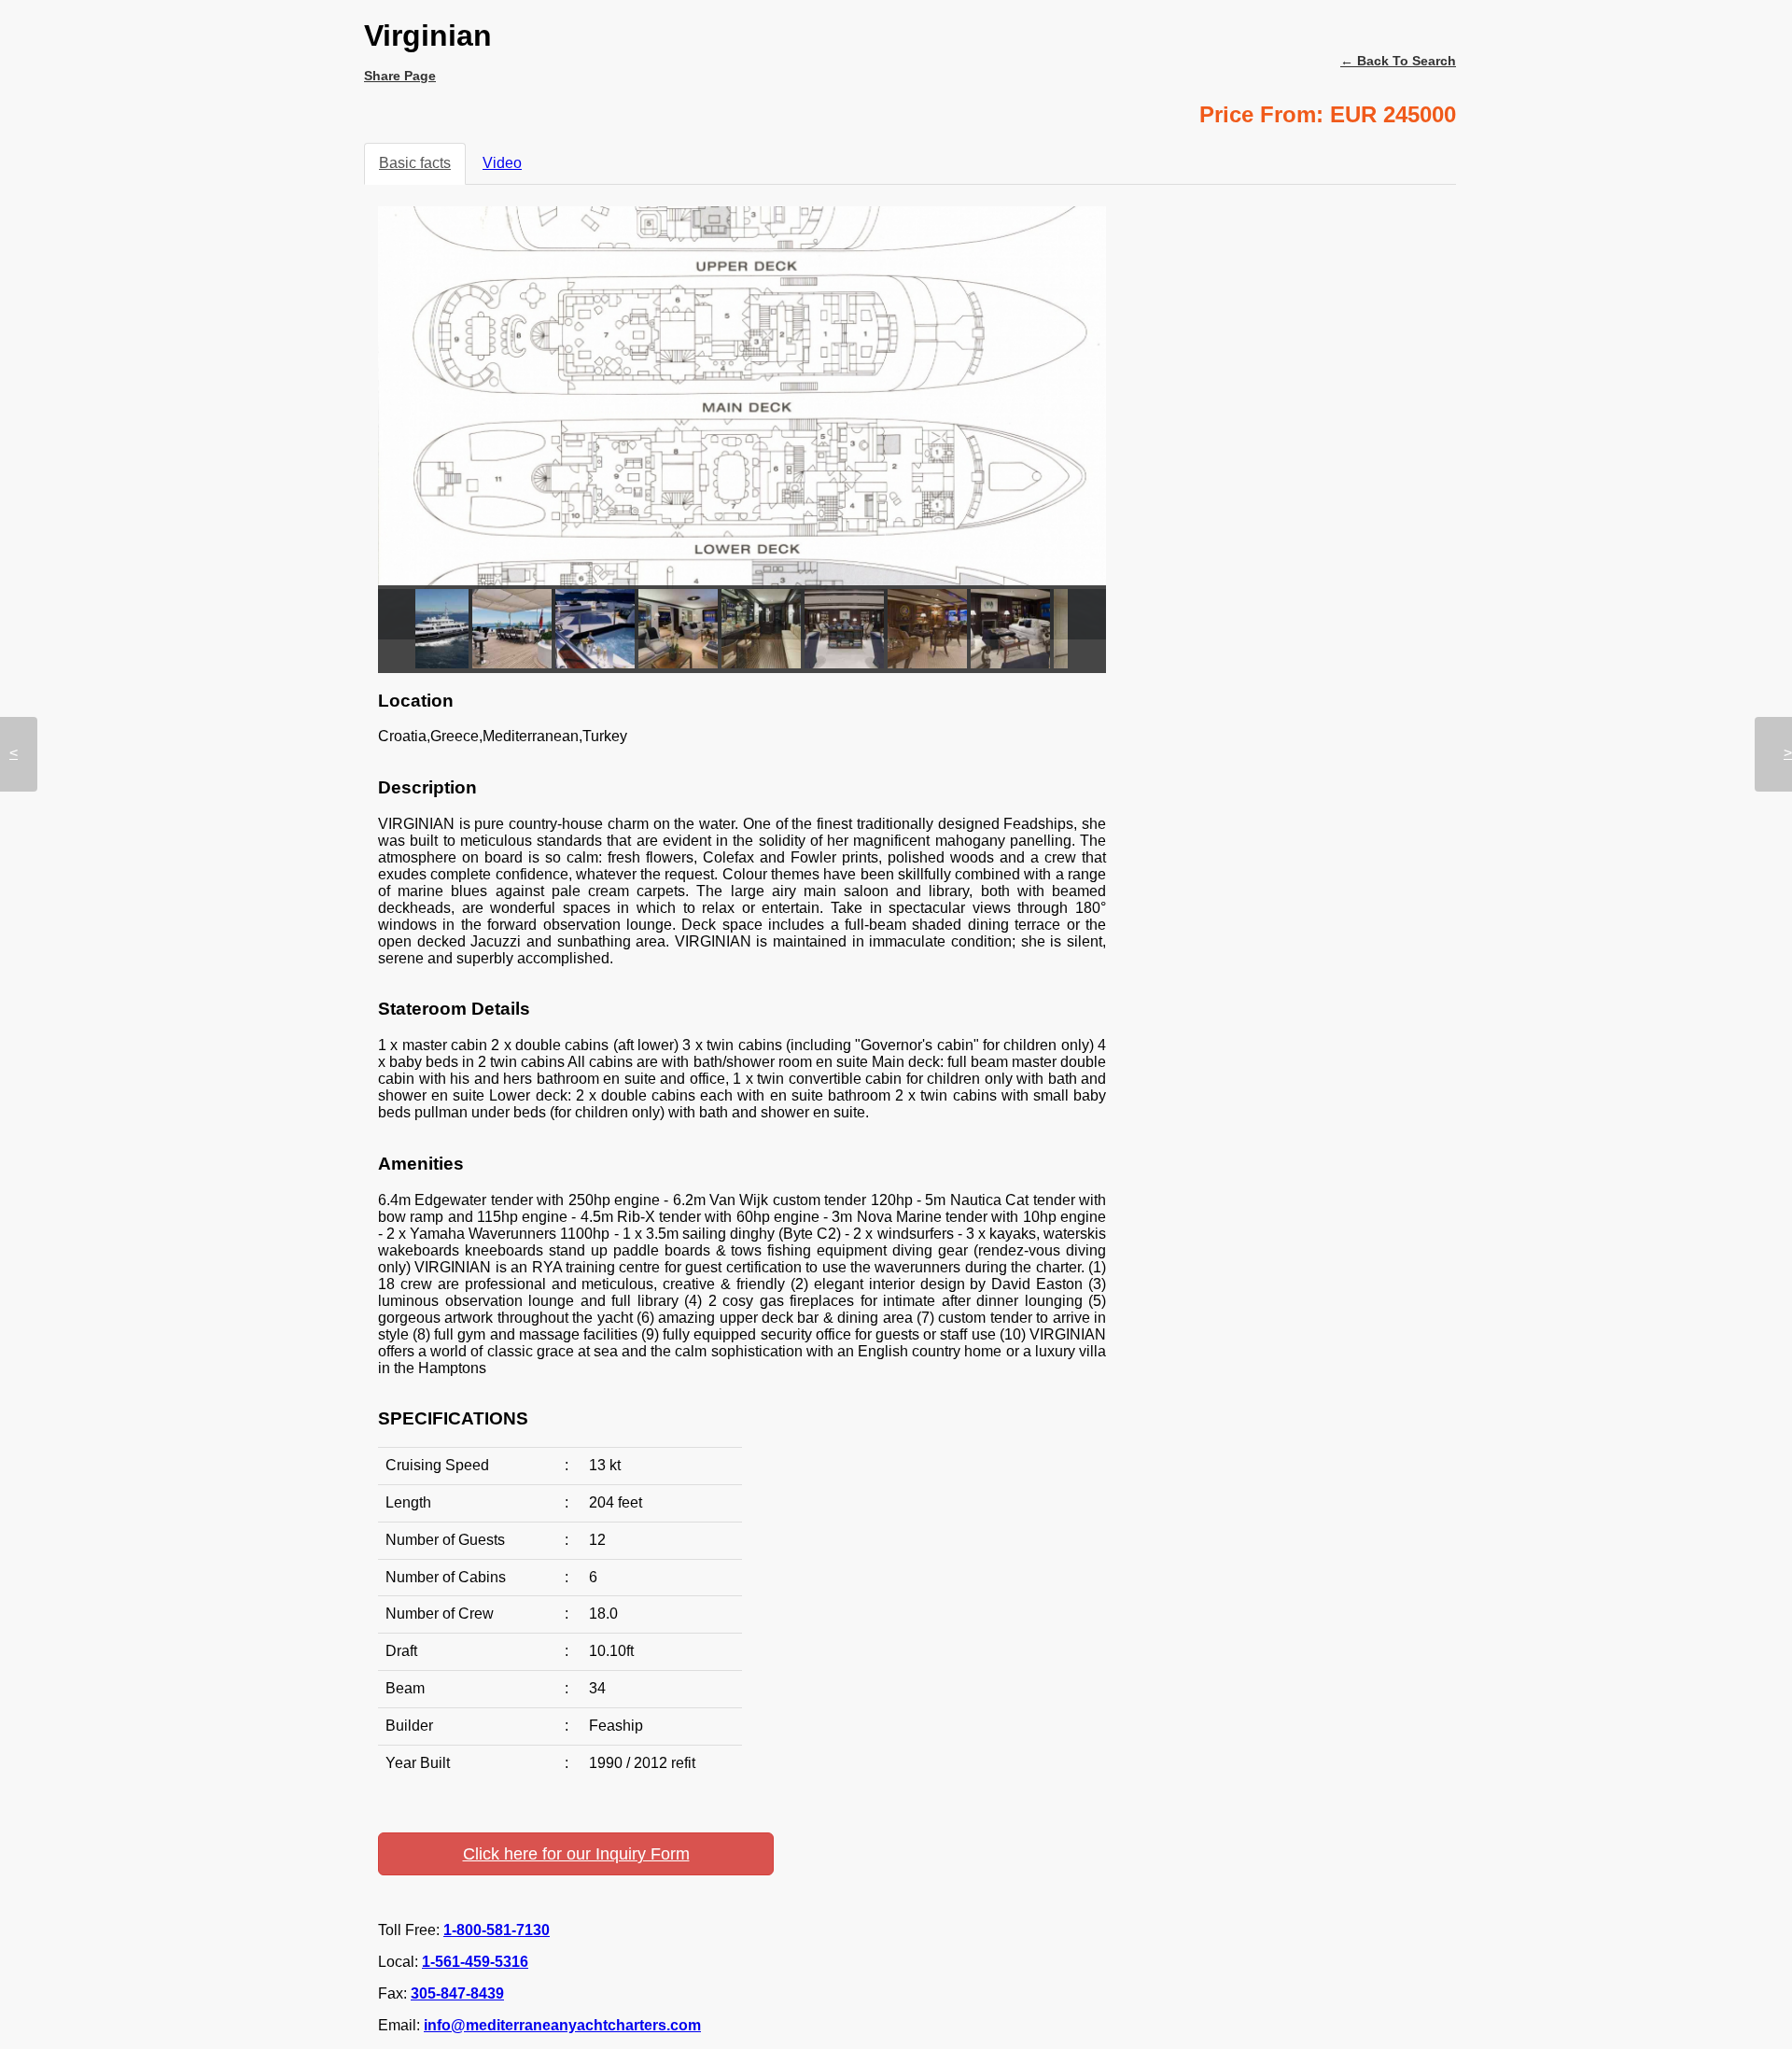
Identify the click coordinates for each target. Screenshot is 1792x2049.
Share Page (400, 76)
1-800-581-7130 (497, 1930)
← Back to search (1398, 61)
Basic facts (415, 163)
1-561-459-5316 (475, 1962)
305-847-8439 (457, 1993)
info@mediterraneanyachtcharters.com (562, 2025)
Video (502, 163)
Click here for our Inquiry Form (576, 1854)
